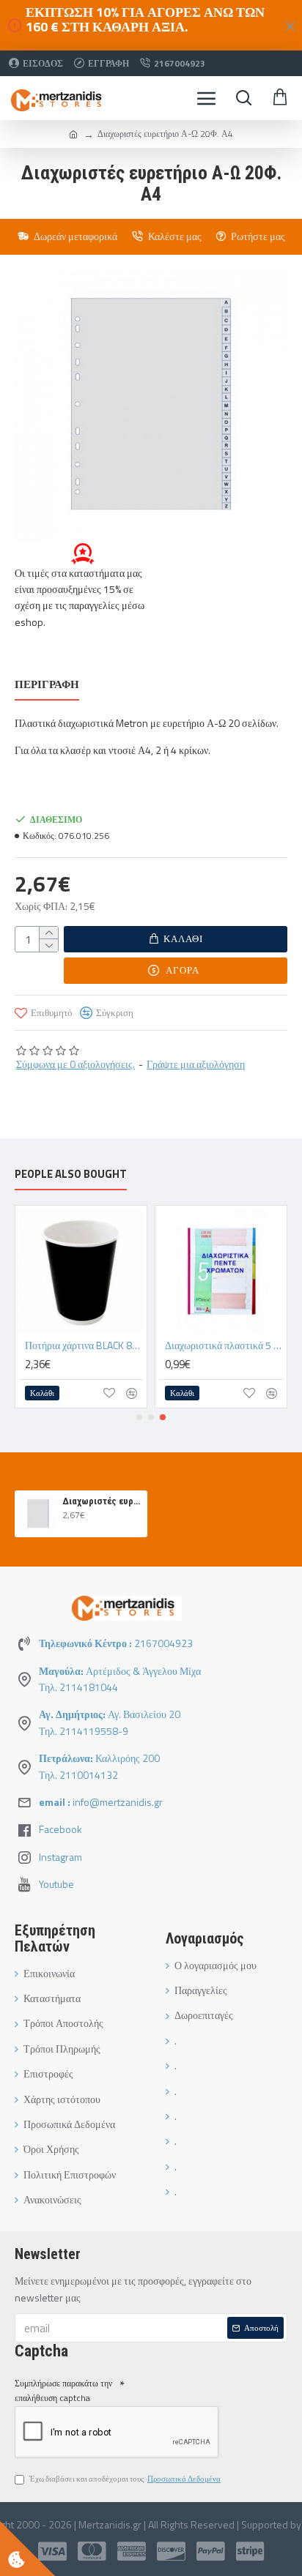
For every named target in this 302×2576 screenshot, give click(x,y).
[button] (139, 1417)
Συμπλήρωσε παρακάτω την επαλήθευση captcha (63, 2390)
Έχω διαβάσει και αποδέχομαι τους (125, 2479)
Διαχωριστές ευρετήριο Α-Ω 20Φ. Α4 (102, 1501)
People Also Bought (71, 1175)
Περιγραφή (47, 685)
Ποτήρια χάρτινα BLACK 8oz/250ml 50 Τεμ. (84, 1345)
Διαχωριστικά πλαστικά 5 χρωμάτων (224, 1345)
